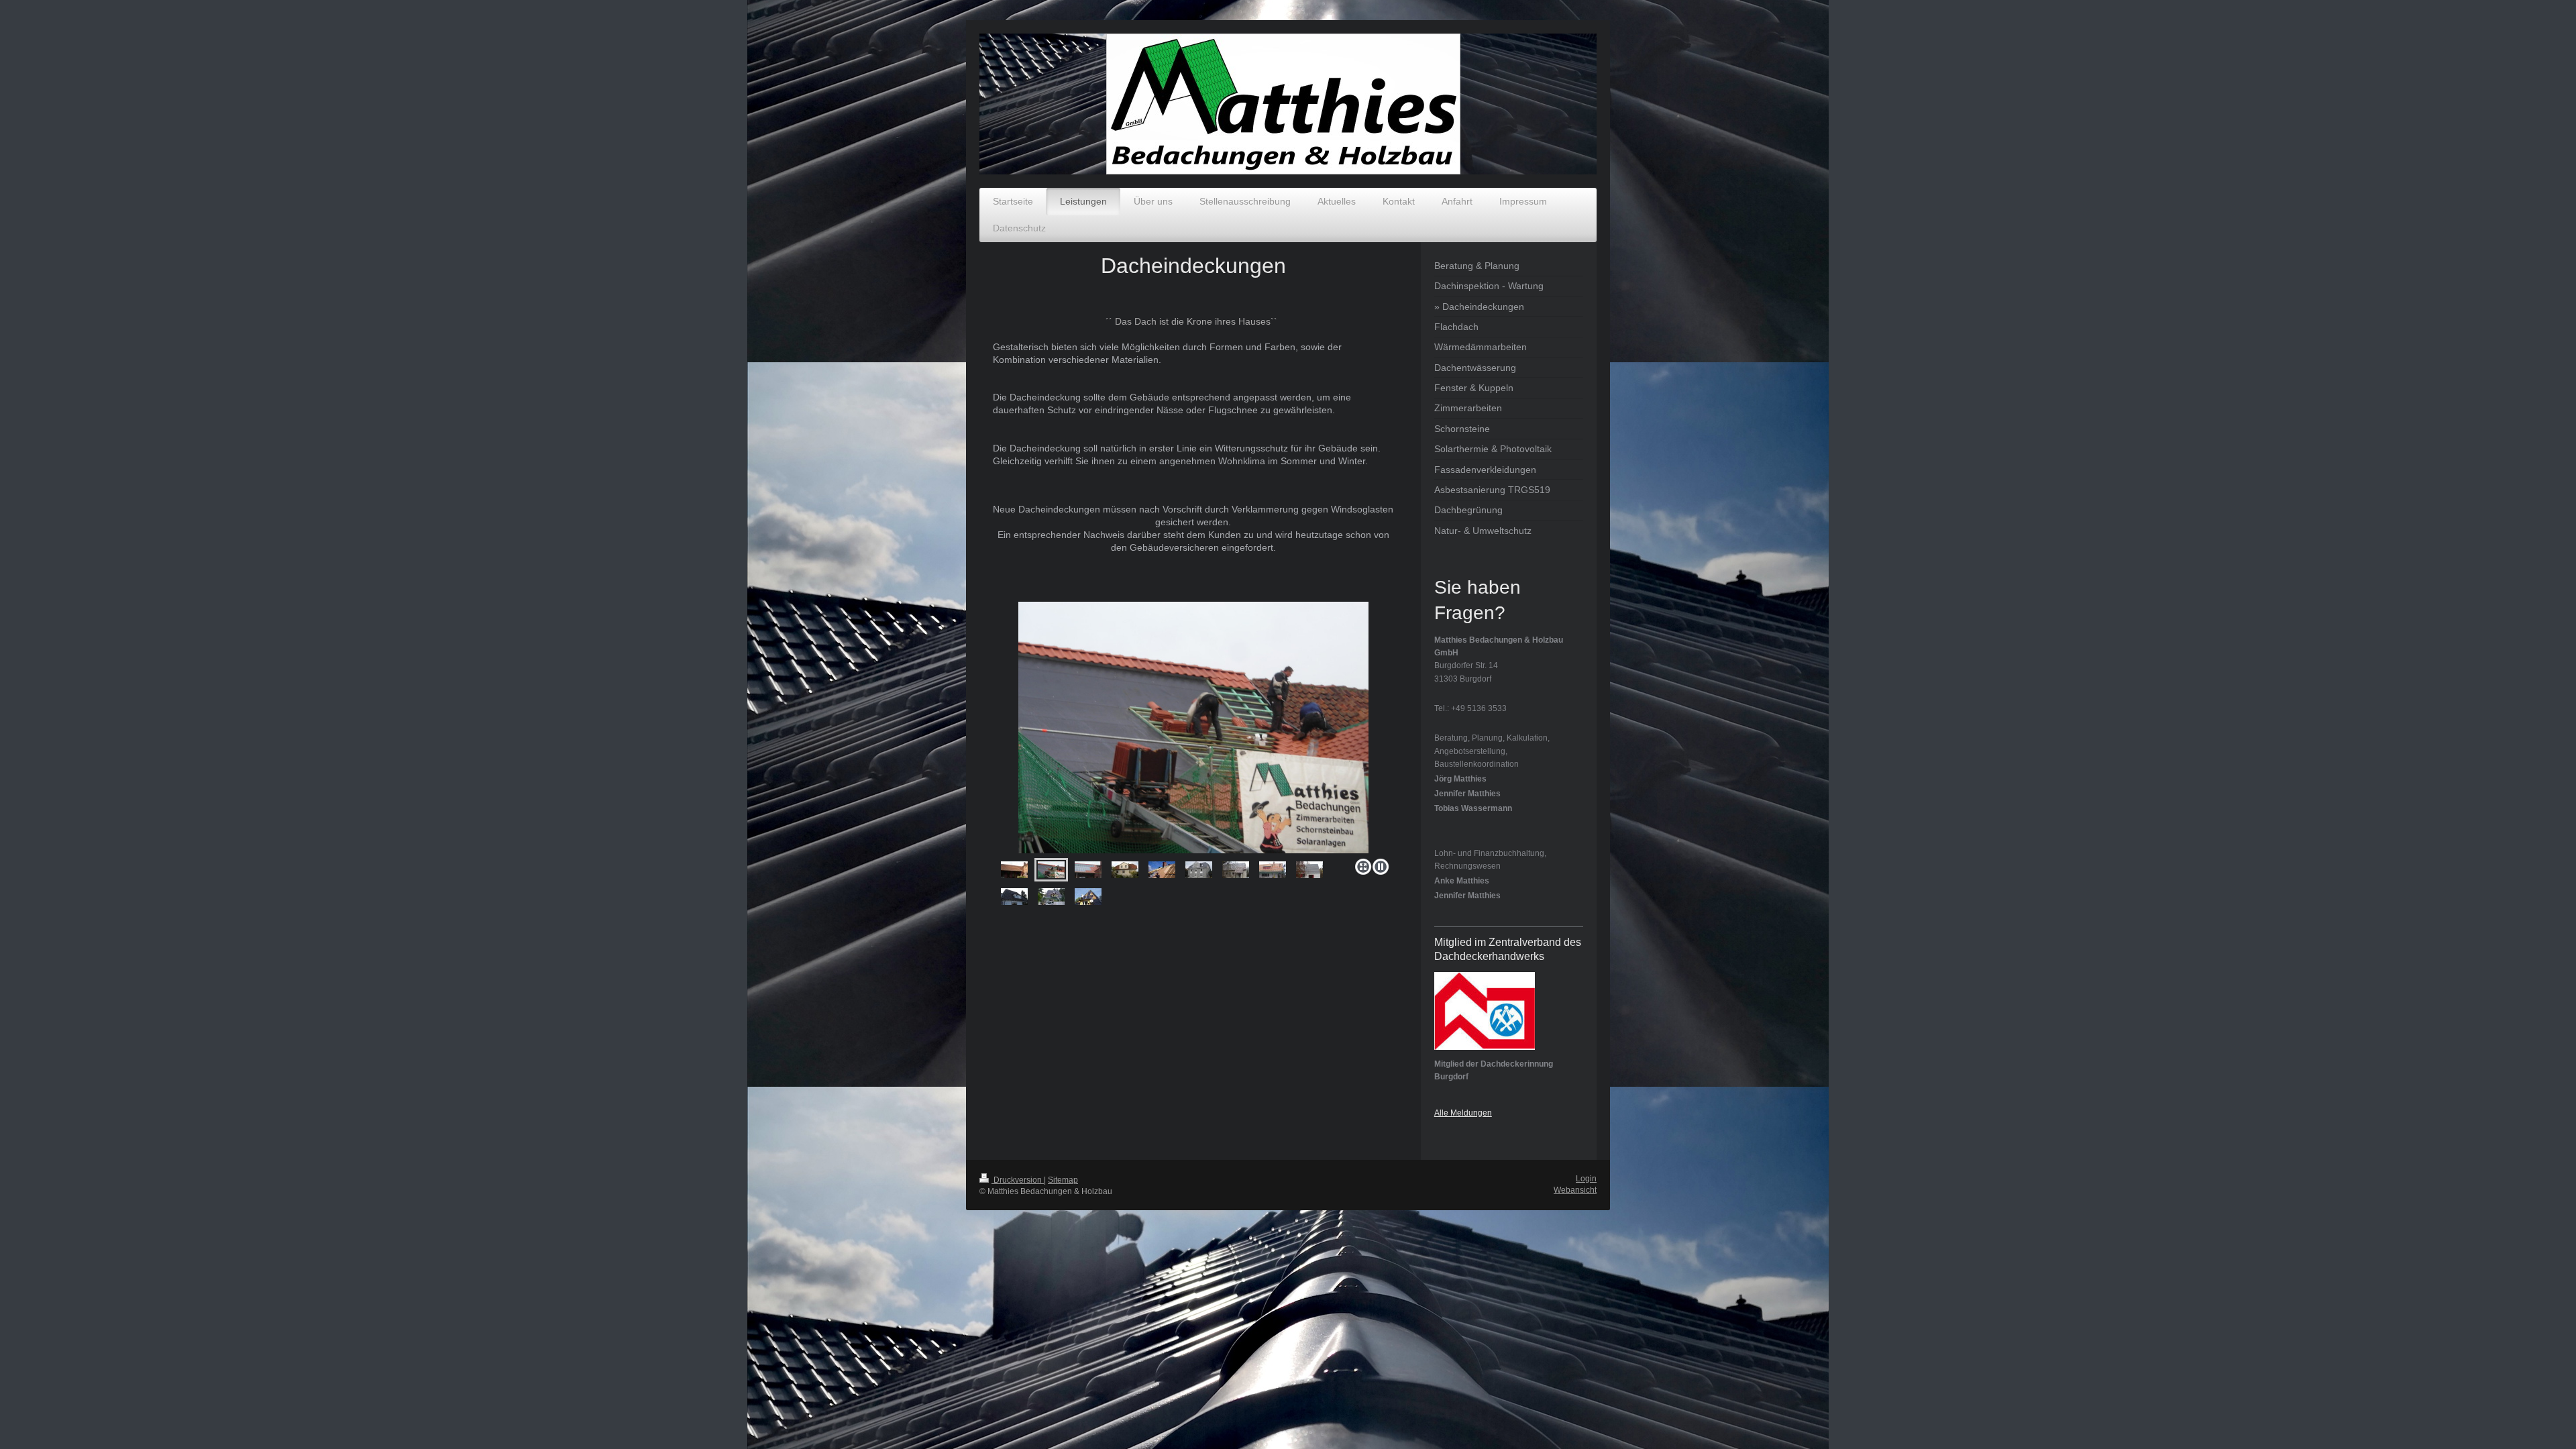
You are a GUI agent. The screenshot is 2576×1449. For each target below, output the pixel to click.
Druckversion (1018, 1180)
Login (1586, 1179)
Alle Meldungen (1463, 1113)
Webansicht (1575, 1190)
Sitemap (1063, 1180)
